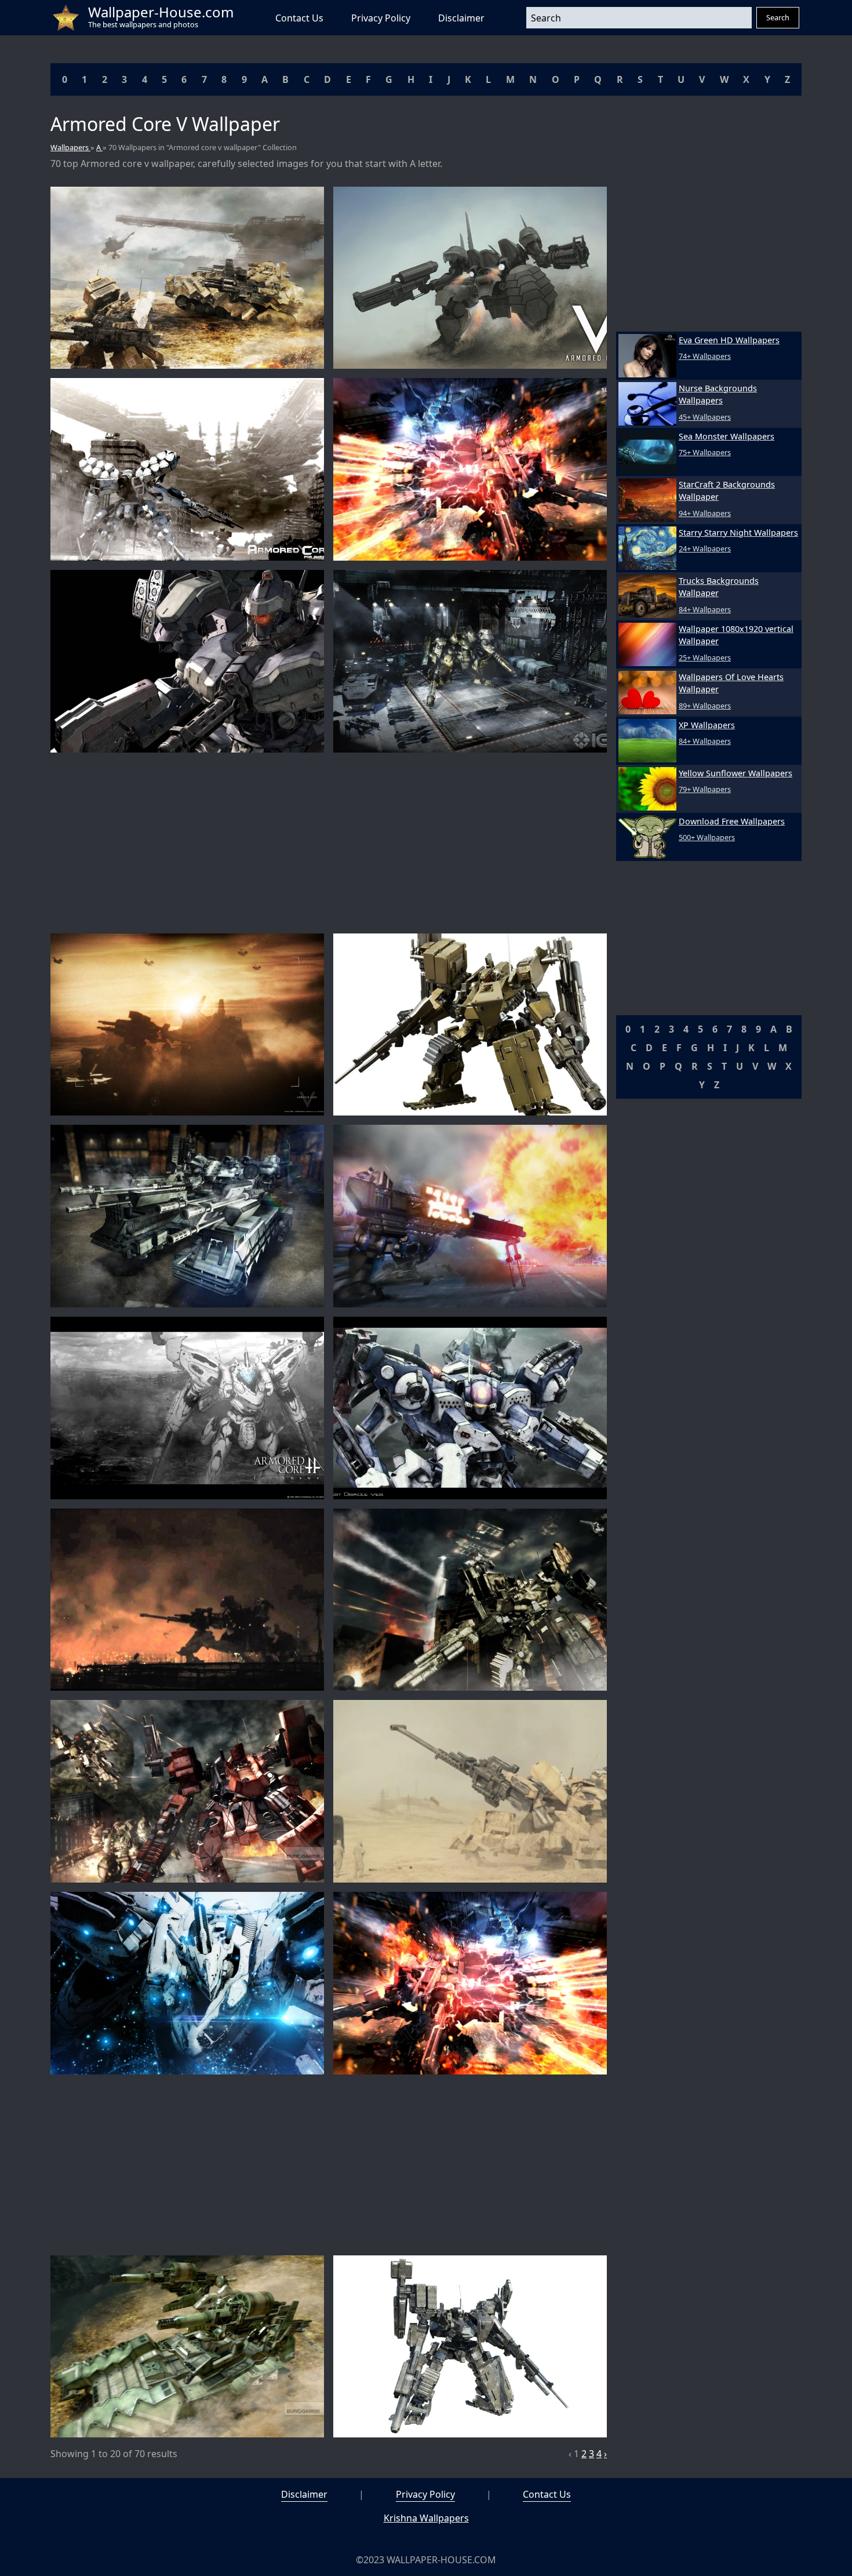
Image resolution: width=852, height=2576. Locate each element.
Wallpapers (70, 147)
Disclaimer (461, 18)
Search (778, 17)
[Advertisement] (329, 843)
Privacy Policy (381, 18)
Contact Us (299, 18)
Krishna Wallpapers (426, 2518)
